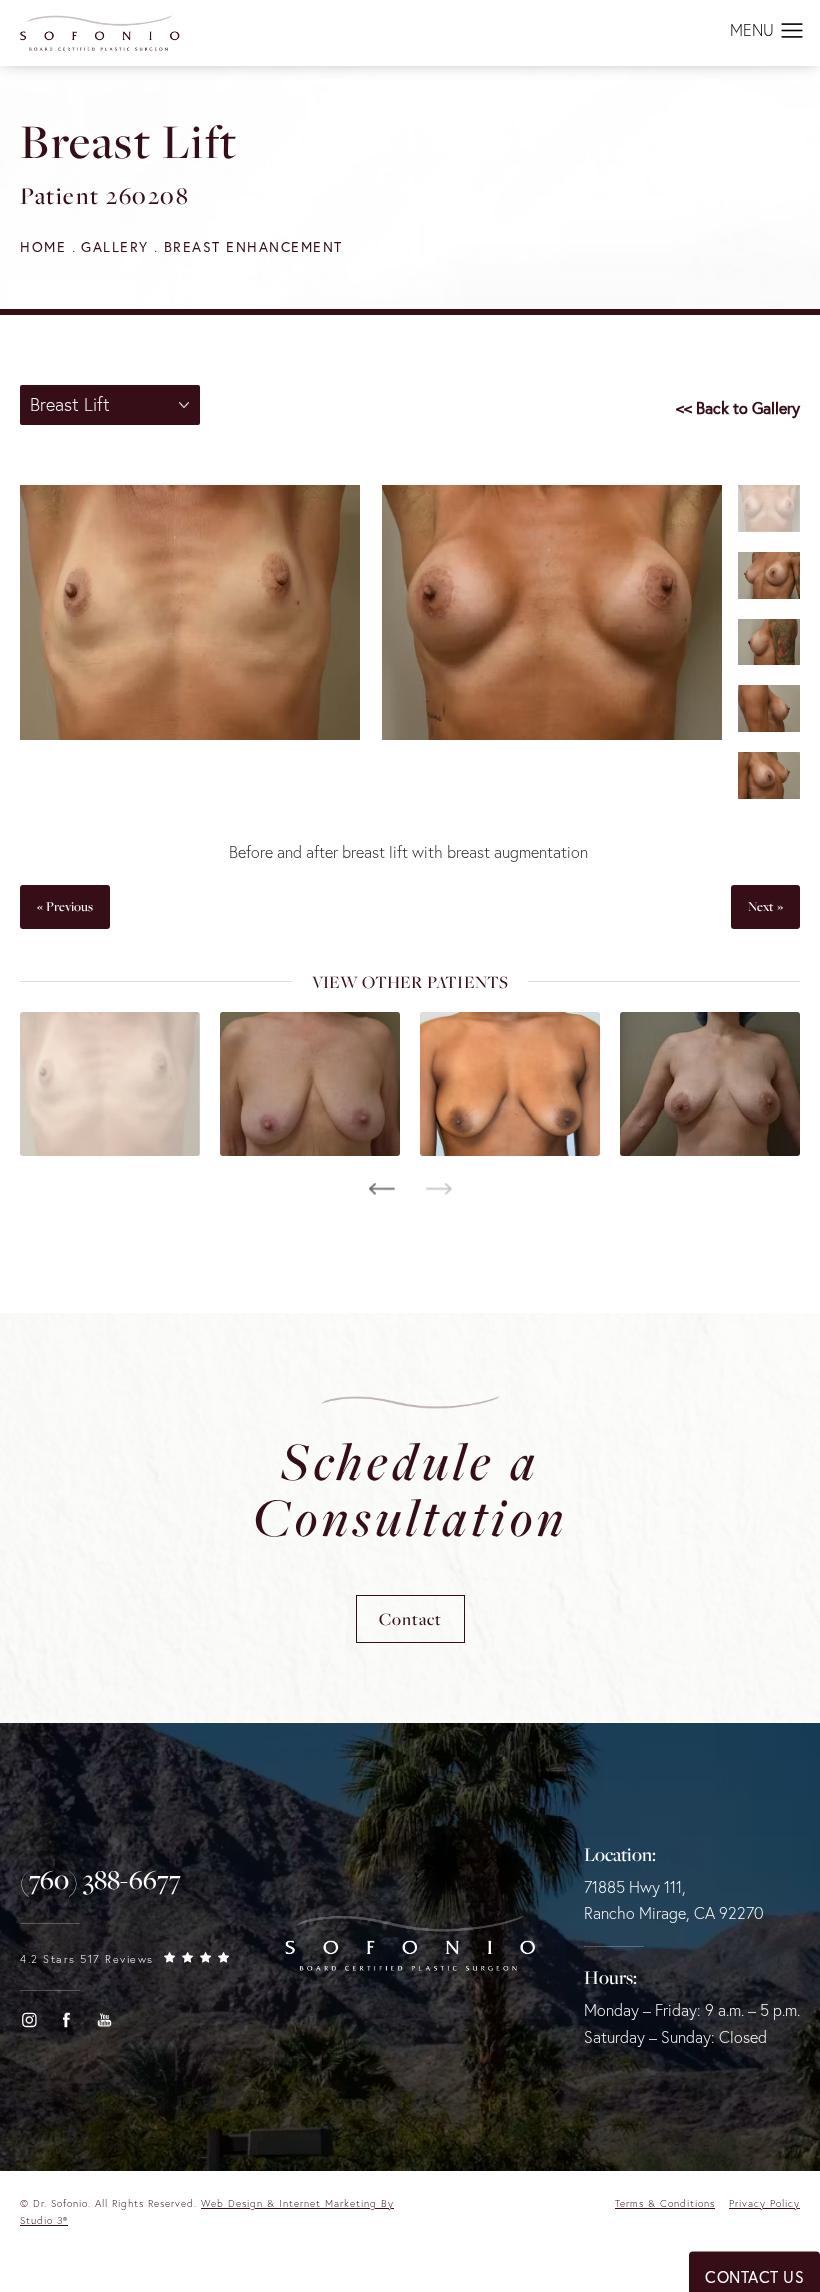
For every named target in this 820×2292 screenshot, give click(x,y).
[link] (100, 1880)
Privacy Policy (764, 2203)
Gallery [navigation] (115, 246)
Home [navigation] (43, 246)
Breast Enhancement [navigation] (253, 246)
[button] (792, 32)
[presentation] (381, 1189)
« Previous (65, 906)
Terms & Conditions (665, 2203)
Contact (410, 1618)
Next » (765, 906)
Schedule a (410, 1489)
